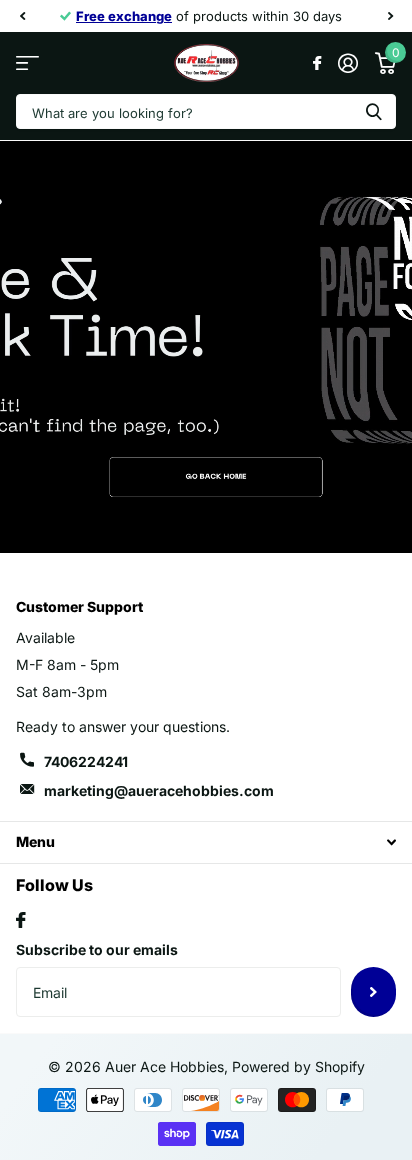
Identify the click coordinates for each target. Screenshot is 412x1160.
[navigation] (22, 16)
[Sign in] (347, 63)
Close (206, 842)
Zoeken (374, 111)
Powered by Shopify (298, 1066)
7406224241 (86, 761)
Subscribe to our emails (97, 949)
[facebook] (21, 920)
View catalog (27, 63)
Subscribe (373, 992)
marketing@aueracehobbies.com (159, 790)
